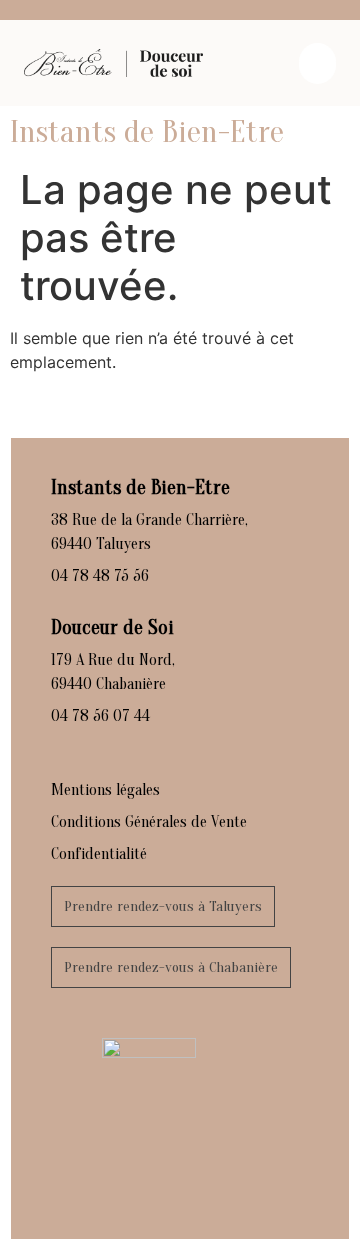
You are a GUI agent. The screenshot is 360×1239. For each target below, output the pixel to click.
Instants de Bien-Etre (147, 131)
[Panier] (317, 63)
